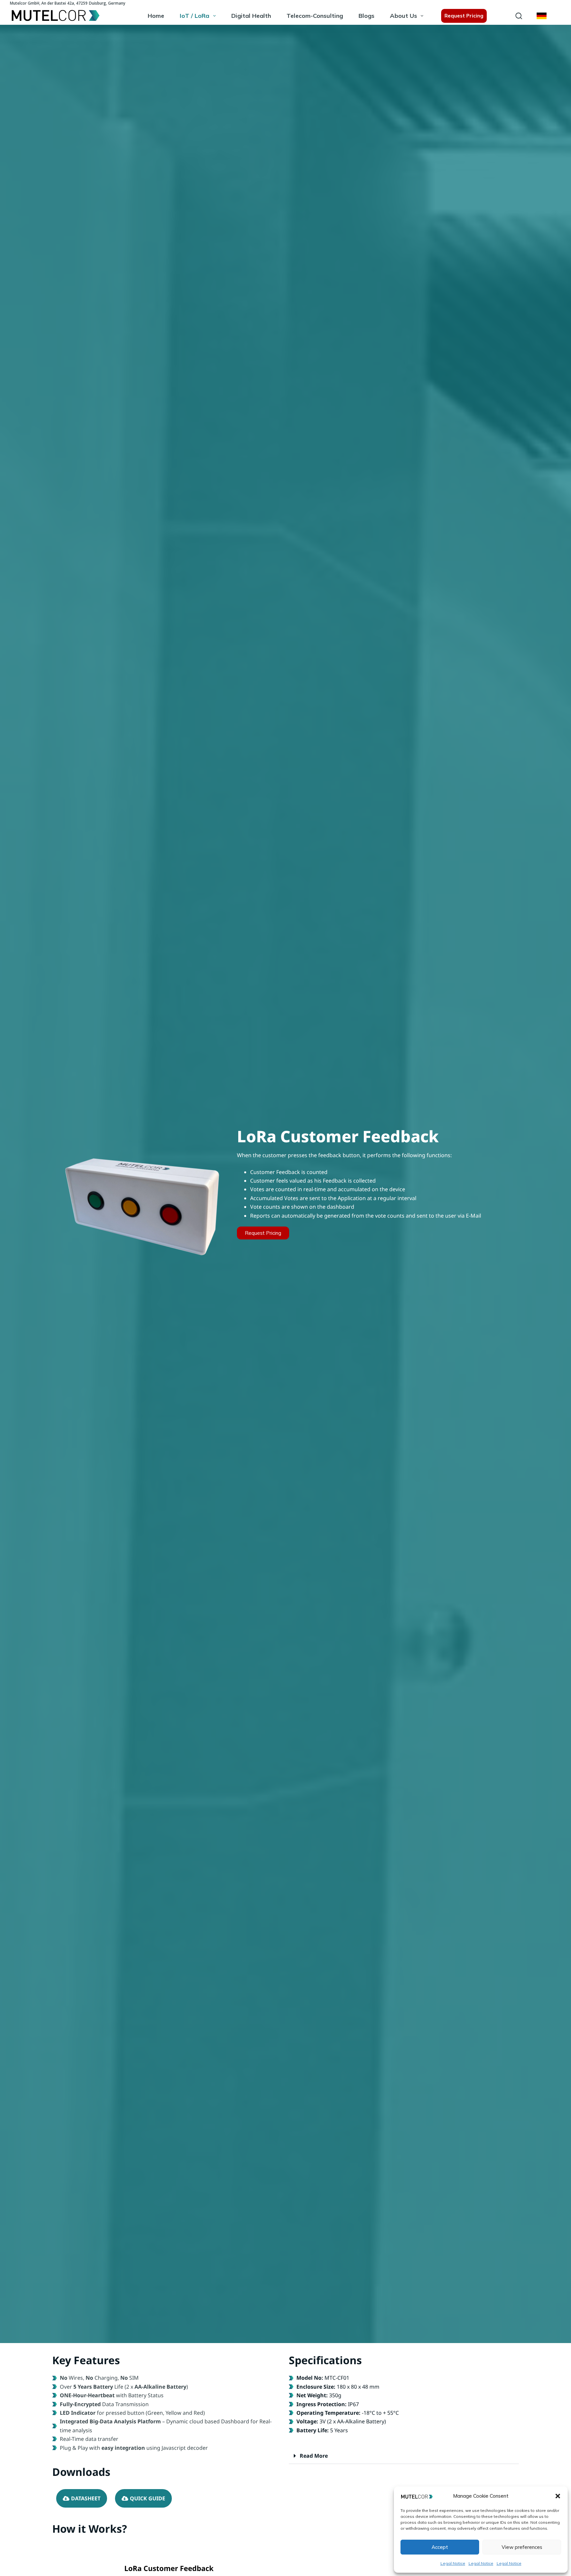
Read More (314, 2456)
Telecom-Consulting (315, 16)
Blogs (366, 16)
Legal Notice (453, 2563)
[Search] (519, 16)
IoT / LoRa (194, 16)
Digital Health (251, 16)
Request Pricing (464, 16)
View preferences (522, 2547)
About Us (403, 16)
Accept (440, 2547)
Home (156, 16)
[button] (558, 2496)
